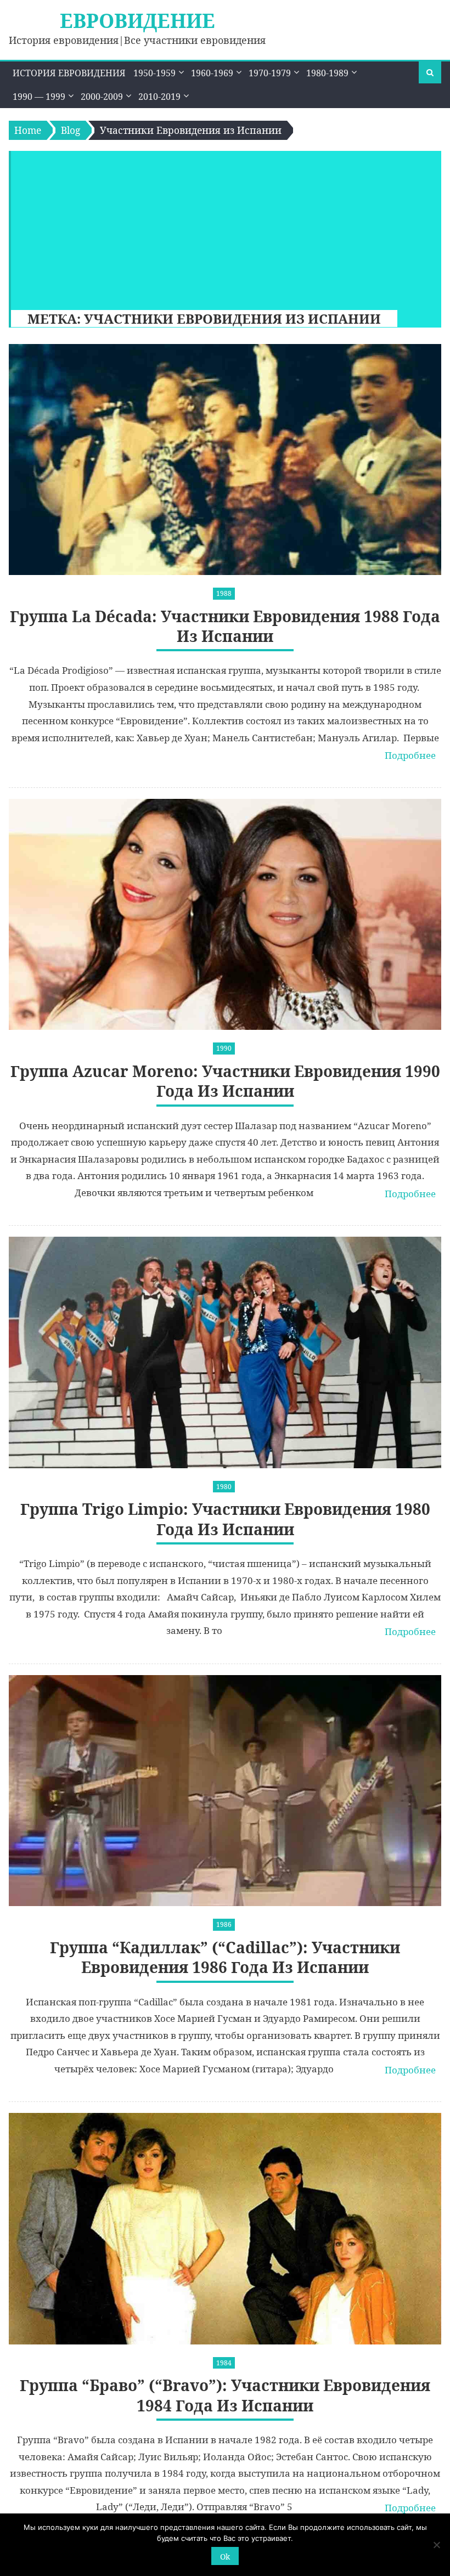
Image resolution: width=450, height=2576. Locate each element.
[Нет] (436, 2545)
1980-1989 (327, 73)
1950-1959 (154, 73)
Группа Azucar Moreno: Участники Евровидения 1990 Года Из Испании (225, 1081)
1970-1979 (270, 73)
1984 (224, 2363)
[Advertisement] (221, 228)
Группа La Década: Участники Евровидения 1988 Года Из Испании (225, 626)
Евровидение (137, 21)
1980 (224, 1487)
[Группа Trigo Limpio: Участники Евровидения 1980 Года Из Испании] (225, 1352)
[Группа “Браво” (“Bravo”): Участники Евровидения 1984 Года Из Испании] (225, 2228)
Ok (225, 2557)
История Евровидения (69, 73)
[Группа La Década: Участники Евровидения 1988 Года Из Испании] (225, 460)
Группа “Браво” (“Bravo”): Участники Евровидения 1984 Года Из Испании (225, 2395)
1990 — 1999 (39, 97)
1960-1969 (212, 73)
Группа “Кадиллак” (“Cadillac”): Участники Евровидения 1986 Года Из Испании (225, 1957)
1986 (224, 1924)
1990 (224, 1048)
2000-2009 (102, 97)
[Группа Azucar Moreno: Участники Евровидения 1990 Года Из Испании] (225, 914)
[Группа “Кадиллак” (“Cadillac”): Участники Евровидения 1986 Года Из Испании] (225, 1791)
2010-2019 (159, 97)
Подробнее (410, 755)
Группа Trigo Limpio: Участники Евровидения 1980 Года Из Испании (225, 1519)
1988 (224, 593)
